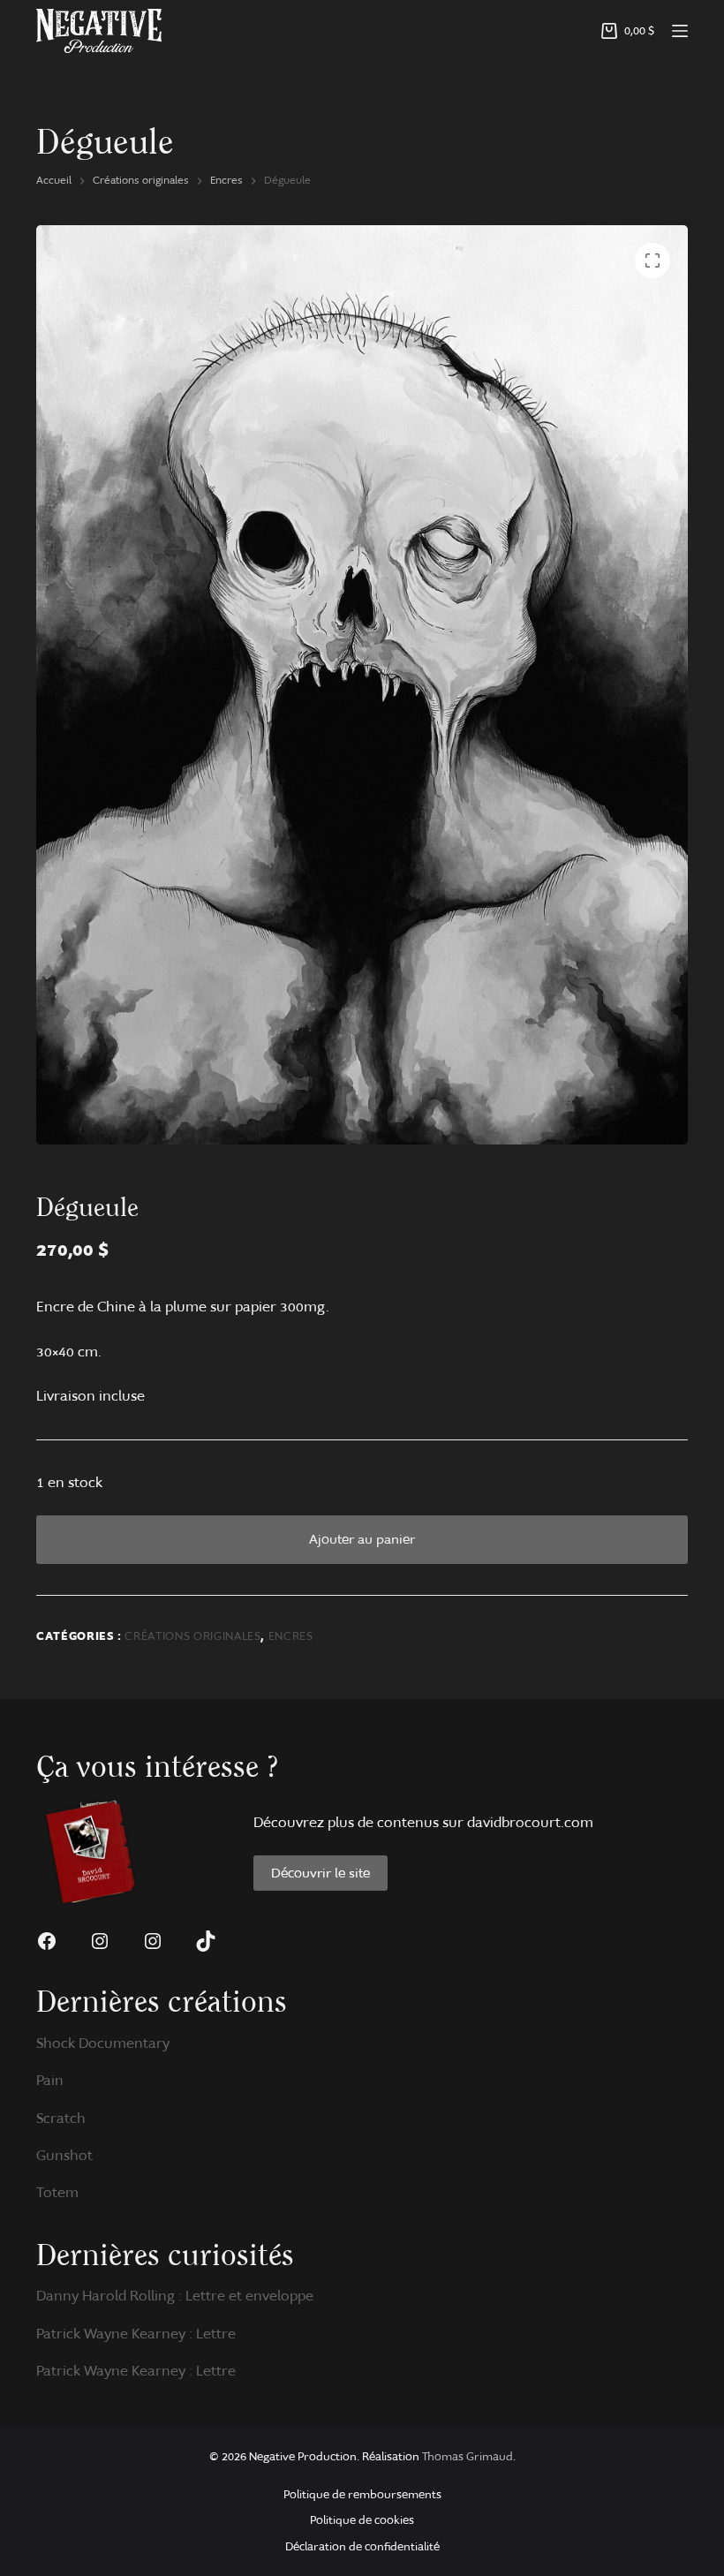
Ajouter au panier (362, 1539)
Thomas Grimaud (468, 2456)
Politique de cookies (362, 2520)
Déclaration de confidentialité (362, 2546)
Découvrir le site (321, 1873)
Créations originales (192, 1636)
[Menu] (680, 31)
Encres (291, 1636)
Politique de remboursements (362, 2494)
